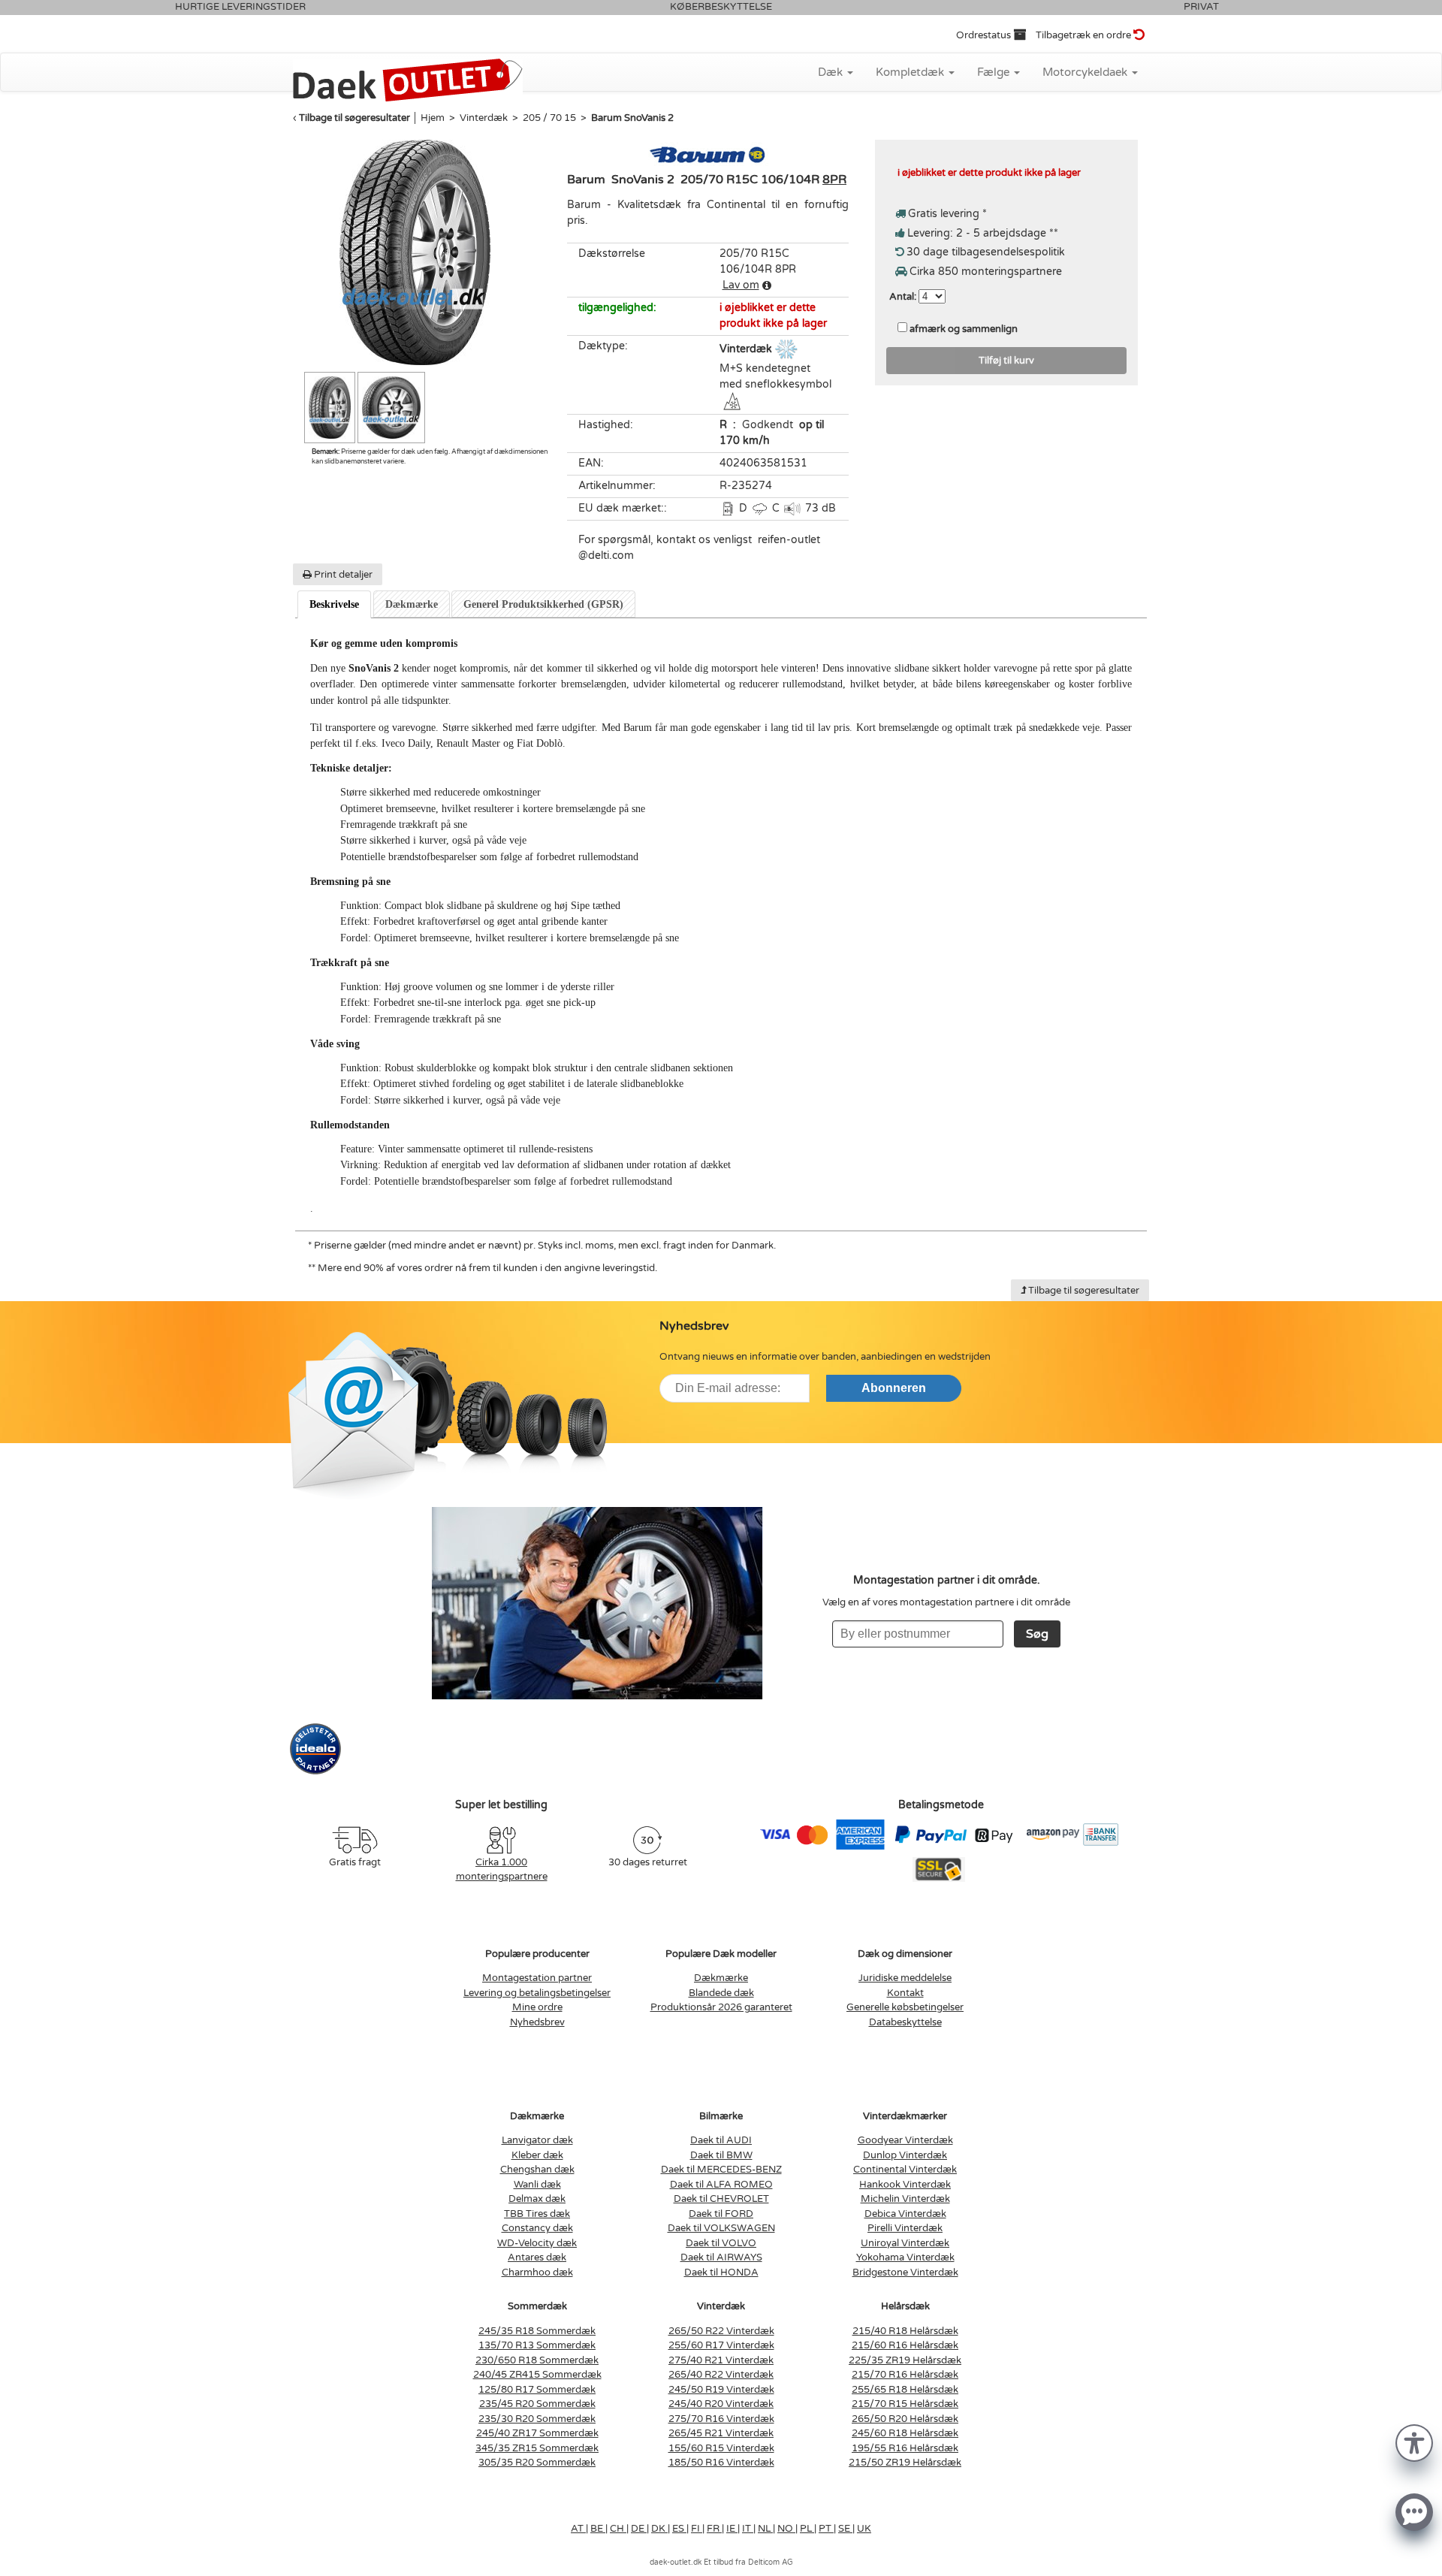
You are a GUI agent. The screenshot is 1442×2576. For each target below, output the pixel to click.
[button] (1414, 2442)
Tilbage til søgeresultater (354, 118)
